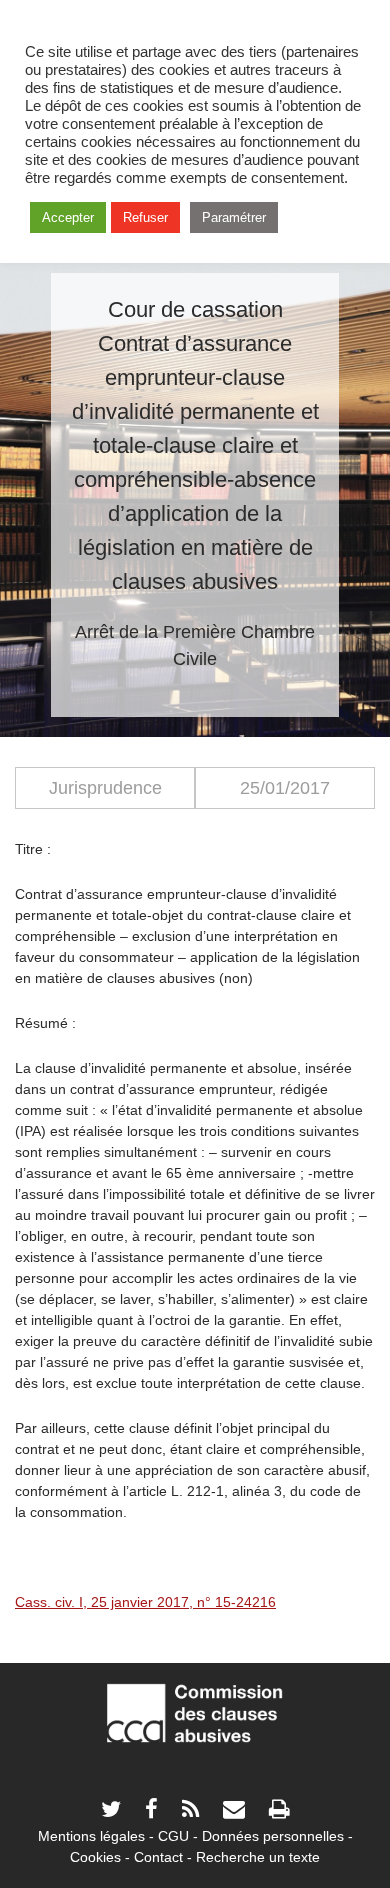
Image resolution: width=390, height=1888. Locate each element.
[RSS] (190, 1811)
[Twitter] (111, 1811)
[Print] (279, 1811)
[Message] (234, 1811)
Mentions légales (91, 1836)
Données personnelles (273, 1836)
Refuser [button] (145, 217)
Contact (158, 1857)
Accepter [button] (68, 217)
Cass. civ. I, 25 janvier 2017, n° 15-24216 (145, 1602)
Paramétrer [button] (234, 217)
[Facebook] (151, 1811)
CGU (173, 1836)
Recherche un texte (258, 1857)
